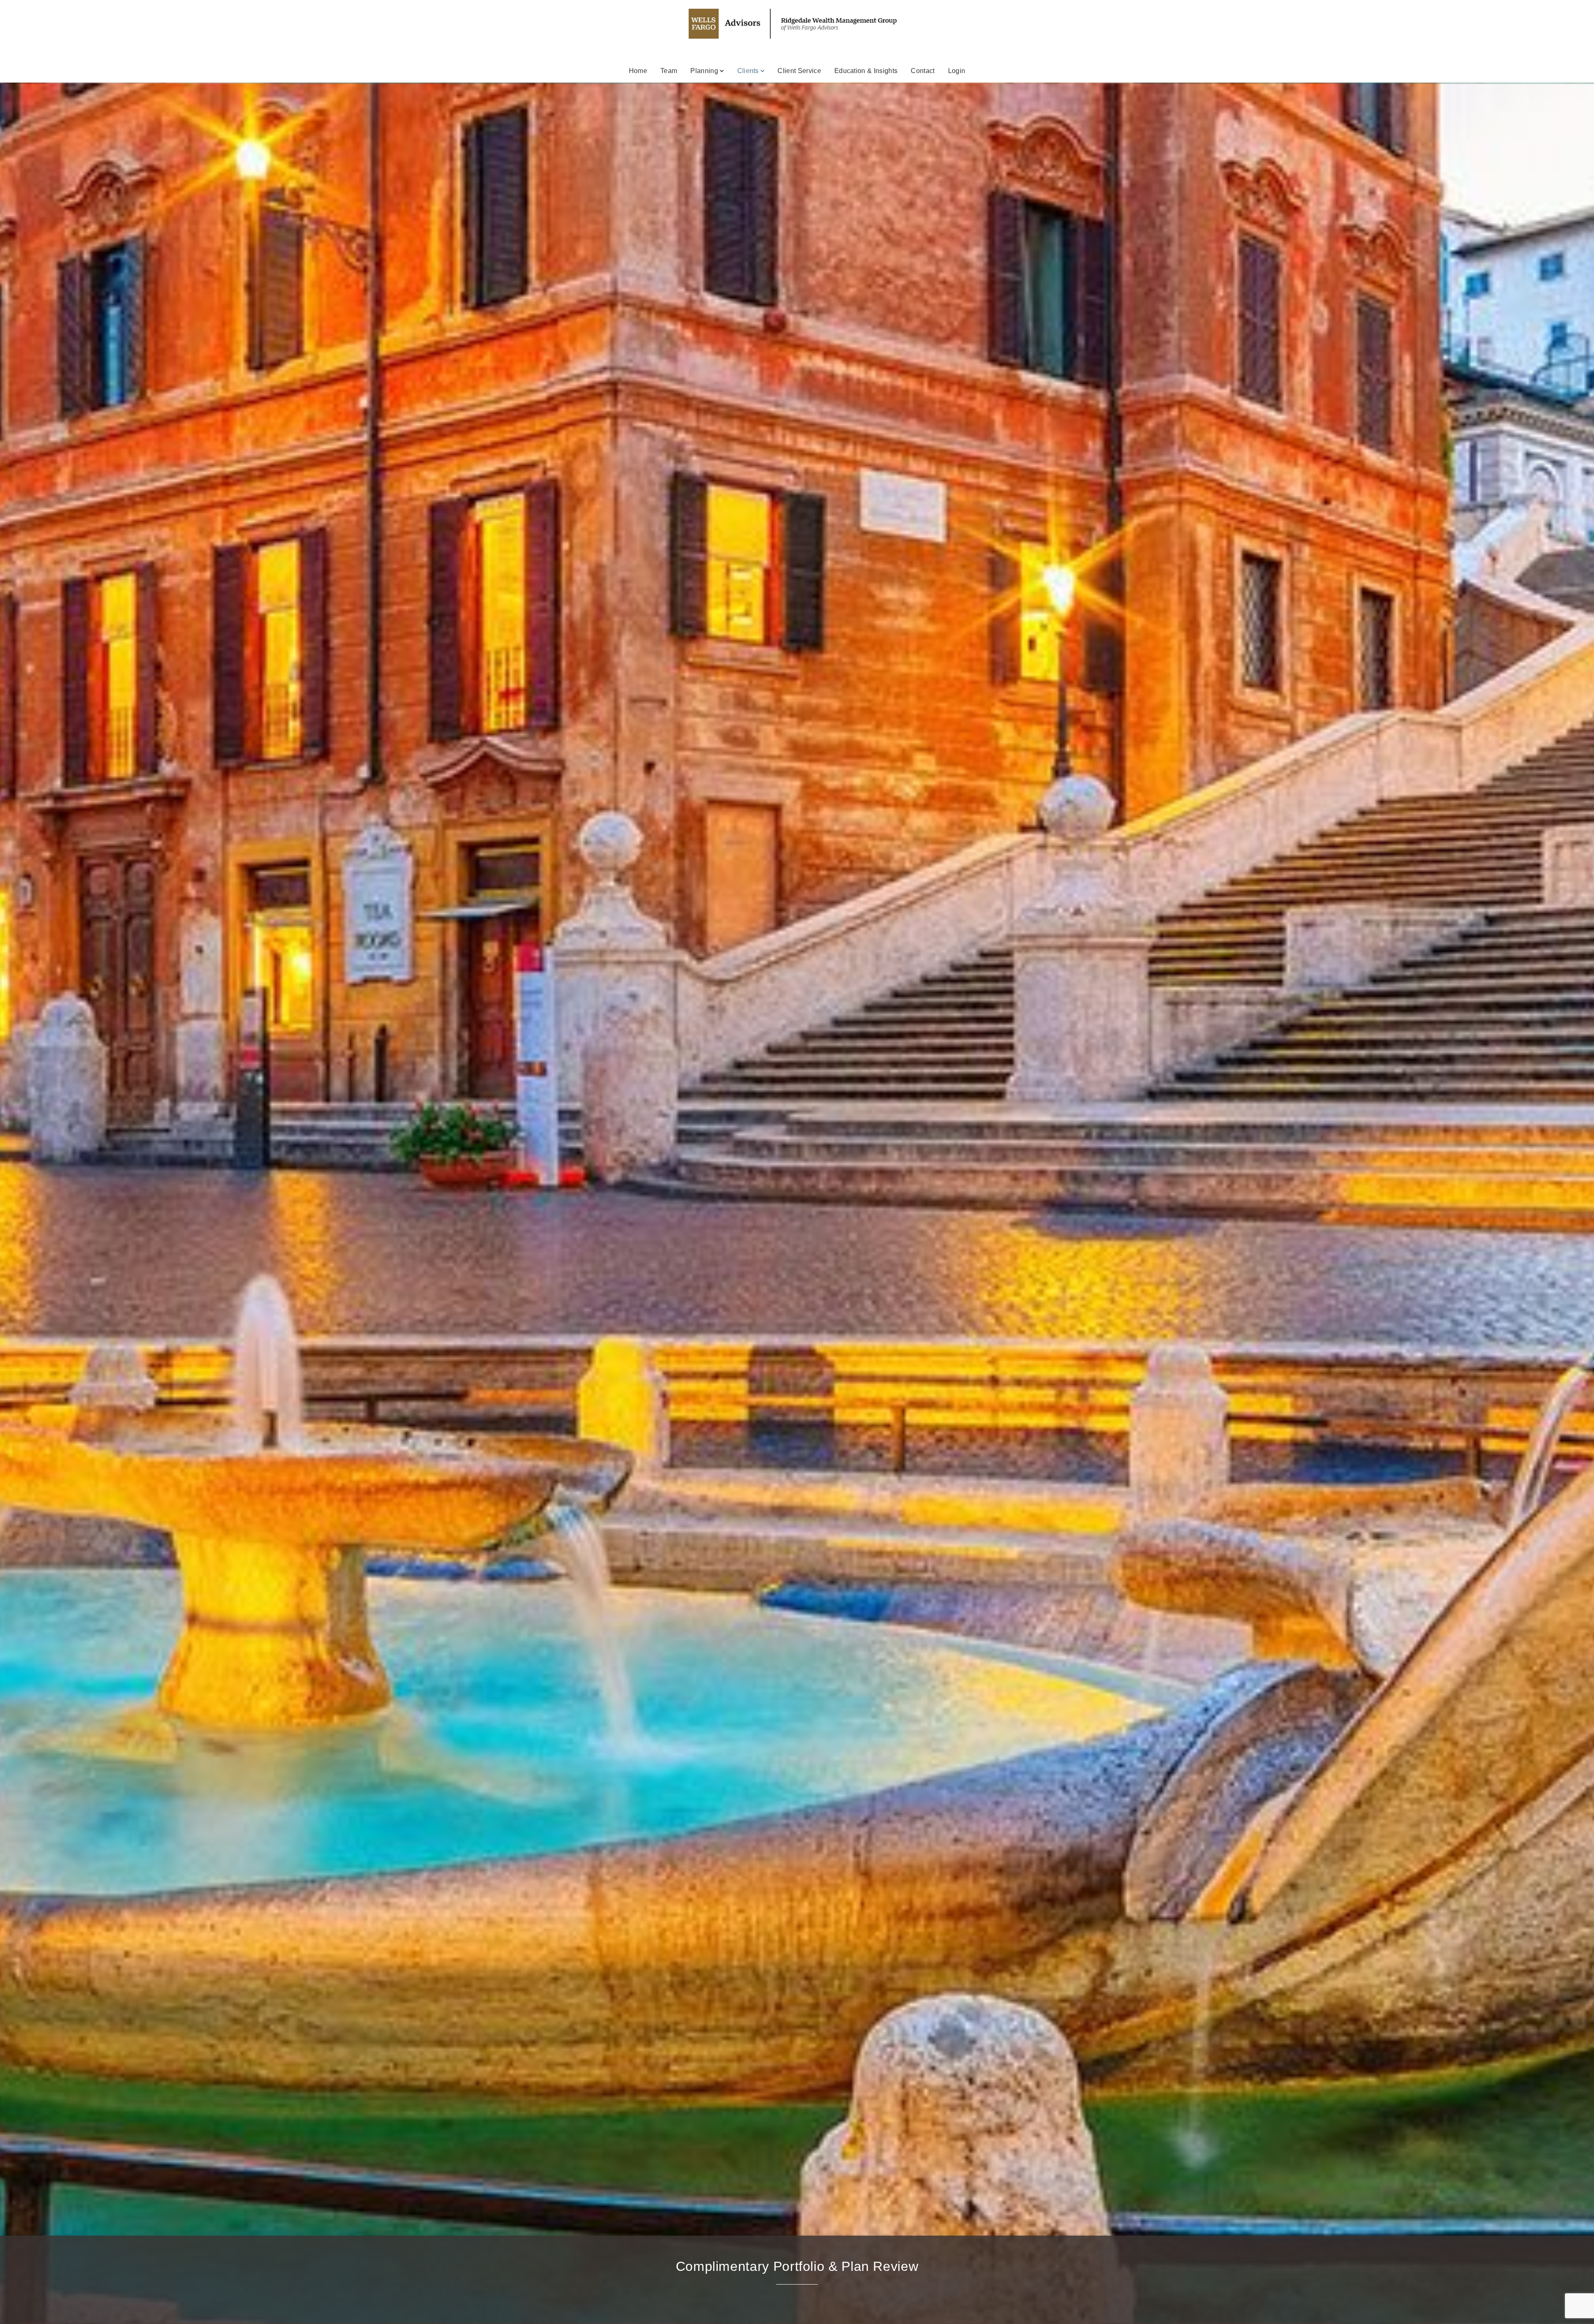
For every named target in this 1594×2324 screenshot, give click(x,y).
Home (638, 71)
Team (669, 71)
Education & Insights (866, 71)
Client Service (799, 71)
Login (957, 71)
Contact (923, 71)
